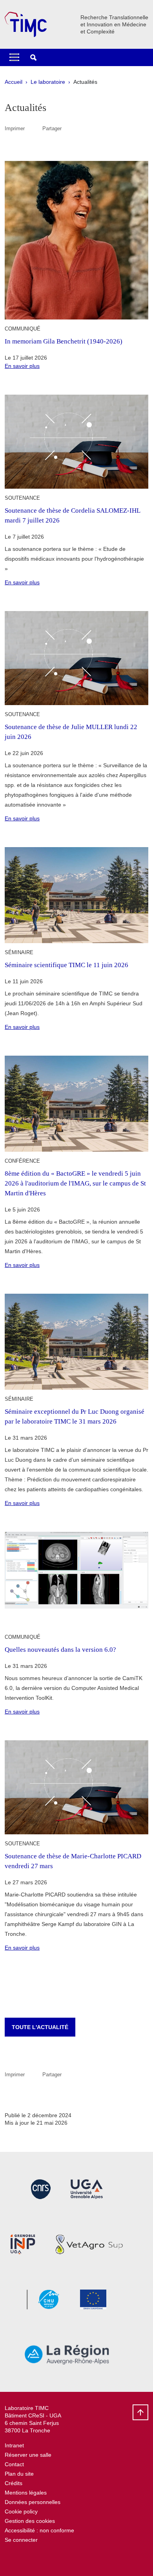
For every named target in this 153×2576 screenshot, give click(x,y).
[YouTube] (11, 2558)
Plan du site (19, 2474)
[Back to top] (140, 2412)
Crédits (14, 2483)
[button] (33, 57)
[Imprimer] (34, 128)
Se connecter (21, 2540)
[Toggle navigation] (14, 57)
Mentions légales (26, 2493)
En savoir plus (22, 366)
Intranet (14, 2445)
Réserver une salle (28, 2455)
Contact (14, 2464)
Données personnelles (33, 2502)
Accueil (14, 82)
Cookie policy (21, 2511)
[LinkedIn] (30, 2558)
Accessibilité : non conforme (39, 2530)
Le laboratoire (48, 82)
